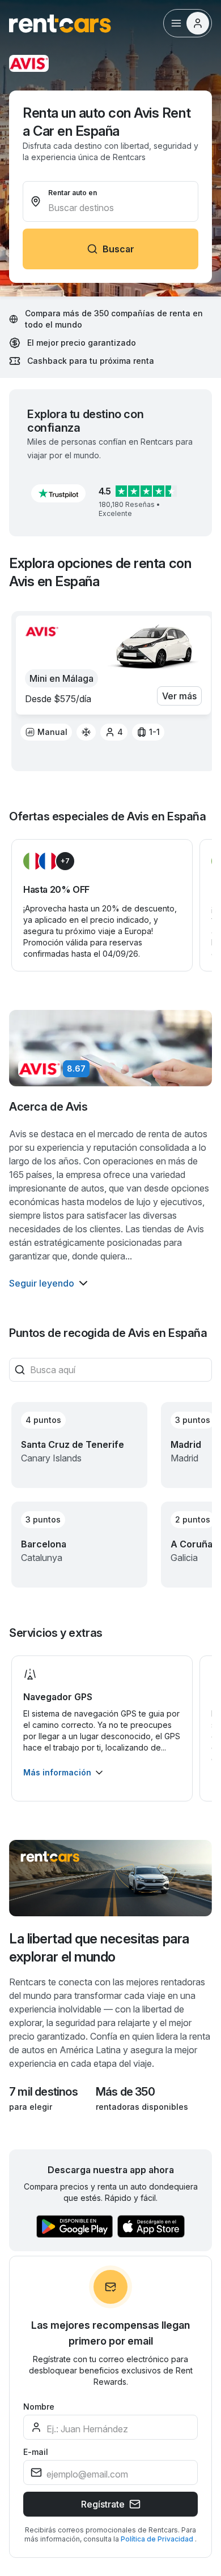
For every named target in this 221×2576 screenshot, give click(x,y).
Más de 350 (125, 2092)
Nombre (39, 2407)
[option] (46, 732)
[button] (58, 493)
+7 (65, 861)
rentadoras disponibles (142, 2107)
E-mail (36, 2452)
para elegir (31, 2107)
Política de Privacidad (158, 2539)
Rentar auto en (73, 193)
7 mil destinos (43, 2092)
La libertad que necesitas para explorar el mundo (99, 1948)
